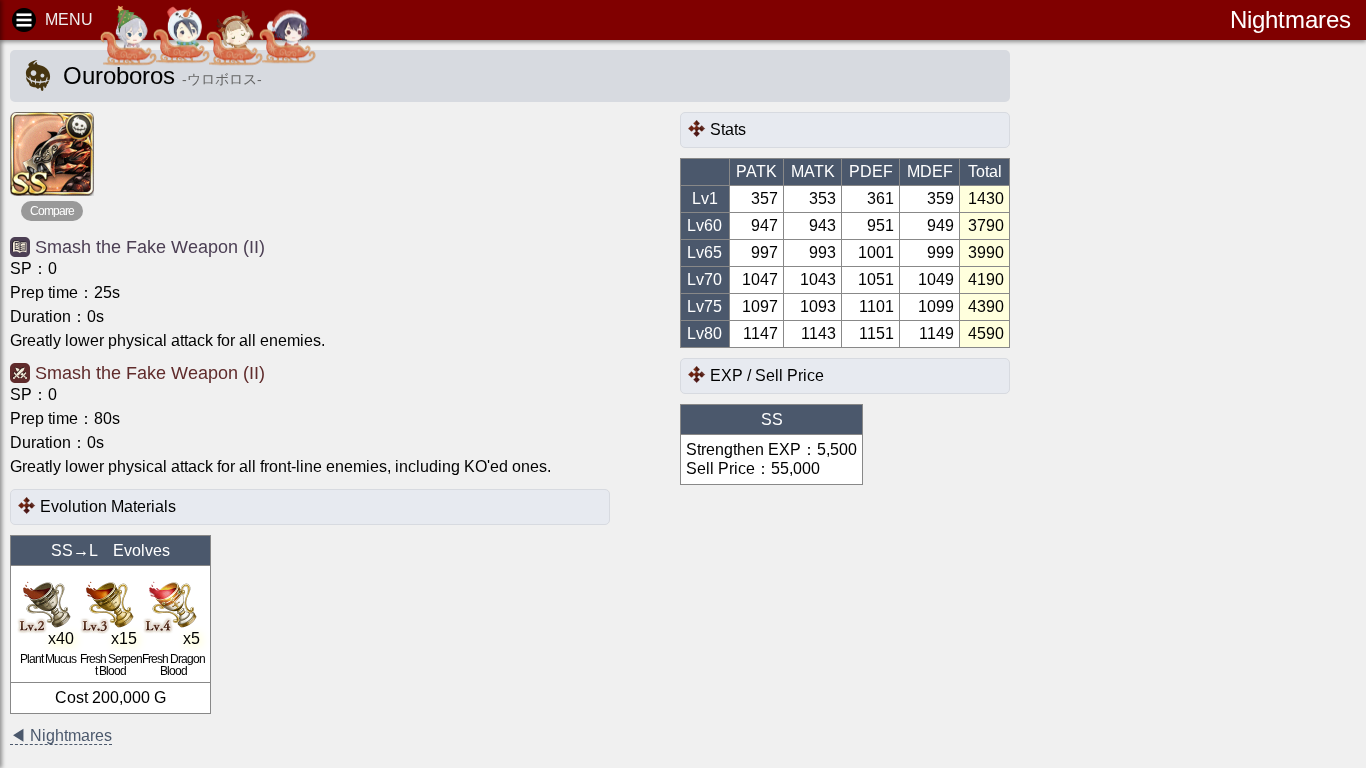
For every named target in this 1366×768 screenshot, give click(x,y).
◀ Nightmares (61, 735)
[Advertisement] (1196, 360)
